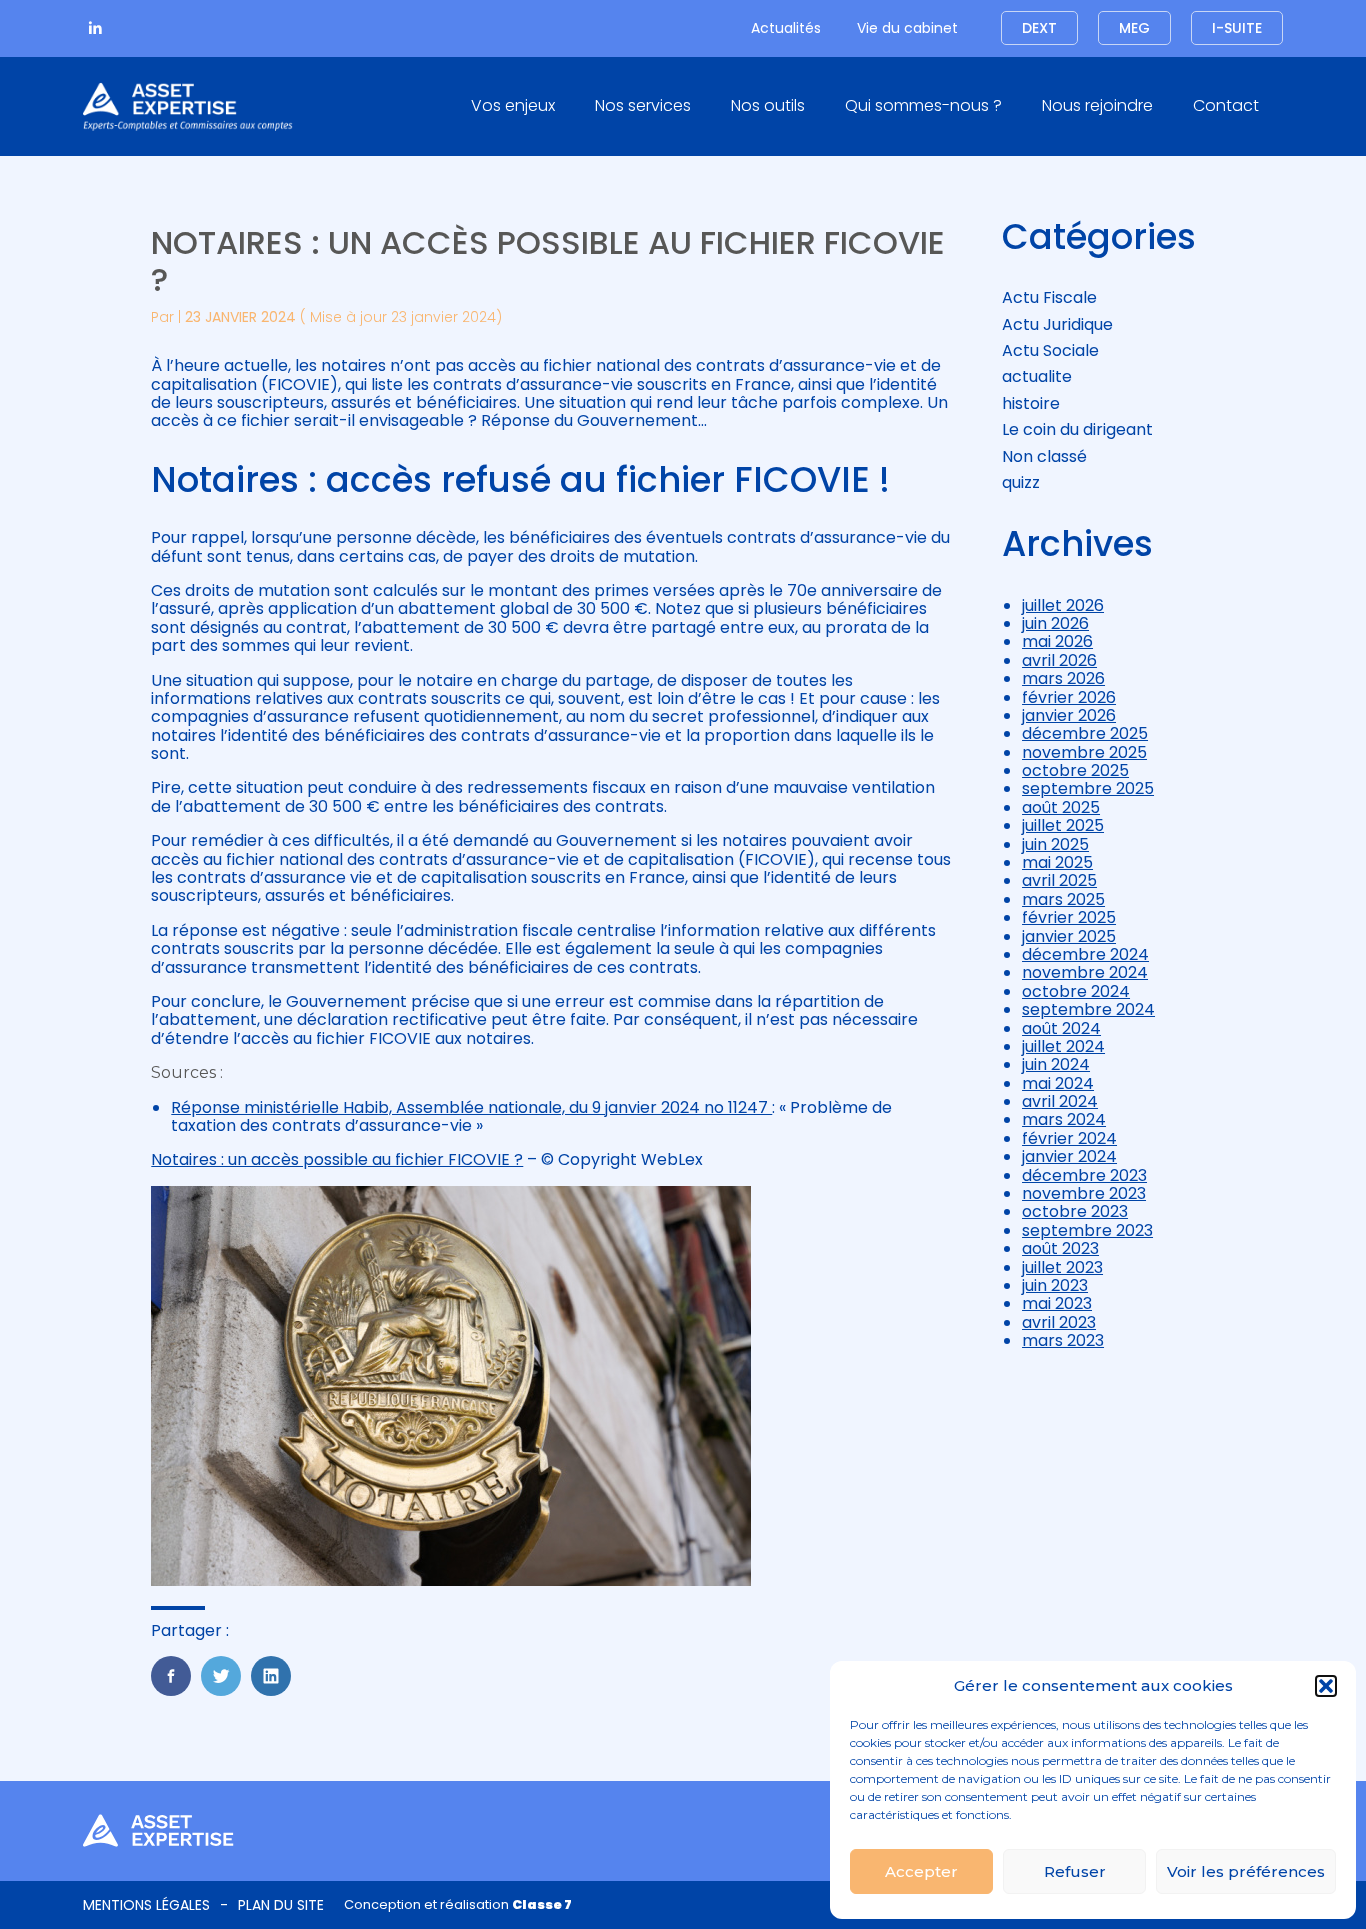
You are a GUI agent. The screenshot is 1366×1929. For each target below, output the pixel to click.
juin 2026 (1055, 623)
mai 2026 (1057, 641)
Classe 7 (542, 1904)
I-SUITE (1237, 28)
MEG (1134, 28)
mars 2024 (1064, 1119)
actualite (1037, 376)
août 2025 (1061, 807)
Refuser (1075, 1871)
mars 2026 (1063, 678)
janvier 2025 (1069, 936)
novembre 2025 (1084, 752)
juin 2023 (1055, 1285)
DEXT (1039, 28)
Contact (1226, 105)
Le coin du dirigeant (1077, 429)
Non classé (1044, 456)
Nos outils (768, 105)
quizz (1021, 482)
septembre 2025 (1088, 788)
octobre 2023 (1075, 1211)
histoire (1031, 403)
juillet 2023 (1062, 1267)
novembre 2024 (1085, 972)
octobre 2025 (1075, 770)
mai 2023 (1057, 1303)
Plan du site (281, 1905)
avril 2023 (1059, 1322)
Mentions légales (146, 1905)
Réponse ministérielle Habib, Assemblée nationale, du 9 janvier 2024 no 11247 (471, 1107)
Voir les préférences (1246, 1871)
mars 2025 (1063, 899)
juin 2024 (1056, 1064)
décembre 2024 (1085, 954)
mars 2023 (1063, 1340)
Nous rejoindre (1097, 105)
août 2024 (1061, 1028)
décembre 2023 (1084, 1175)
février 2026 (1069, 697)
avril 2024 (1060, 1101)
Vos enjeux (513, 105)
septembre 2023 (1087, 1230)
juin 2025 (1055, 844)
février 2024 (1069, 1138)
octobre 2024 (1076, 991)
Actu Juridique (1057, 324)
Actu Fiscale (1049, 297)
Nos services (643, 105)
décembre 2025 (1085, 733)
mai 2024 (1058, 1083)
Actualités (786, 28)
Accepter (921, 1871)
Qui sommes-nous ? (923, 105)
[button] (1326, 1686)
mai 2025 (1057, 862)
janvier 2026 (1069, 715)
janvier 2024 (1069, 1156)
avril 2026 (1059, 660)
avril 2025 (1059, 880)
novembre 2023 (1084, 1193)
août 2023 (1060, 1248)
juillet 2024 (1063, 1046)
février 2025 (1069, 917)
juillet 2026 (1063, 605)
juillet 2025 (1063, 825)
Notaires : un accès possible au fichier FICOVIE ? (337, 1159)
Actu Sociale (1050, 350)
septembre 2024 (1088, 1009)
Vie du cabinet (907, 28)
